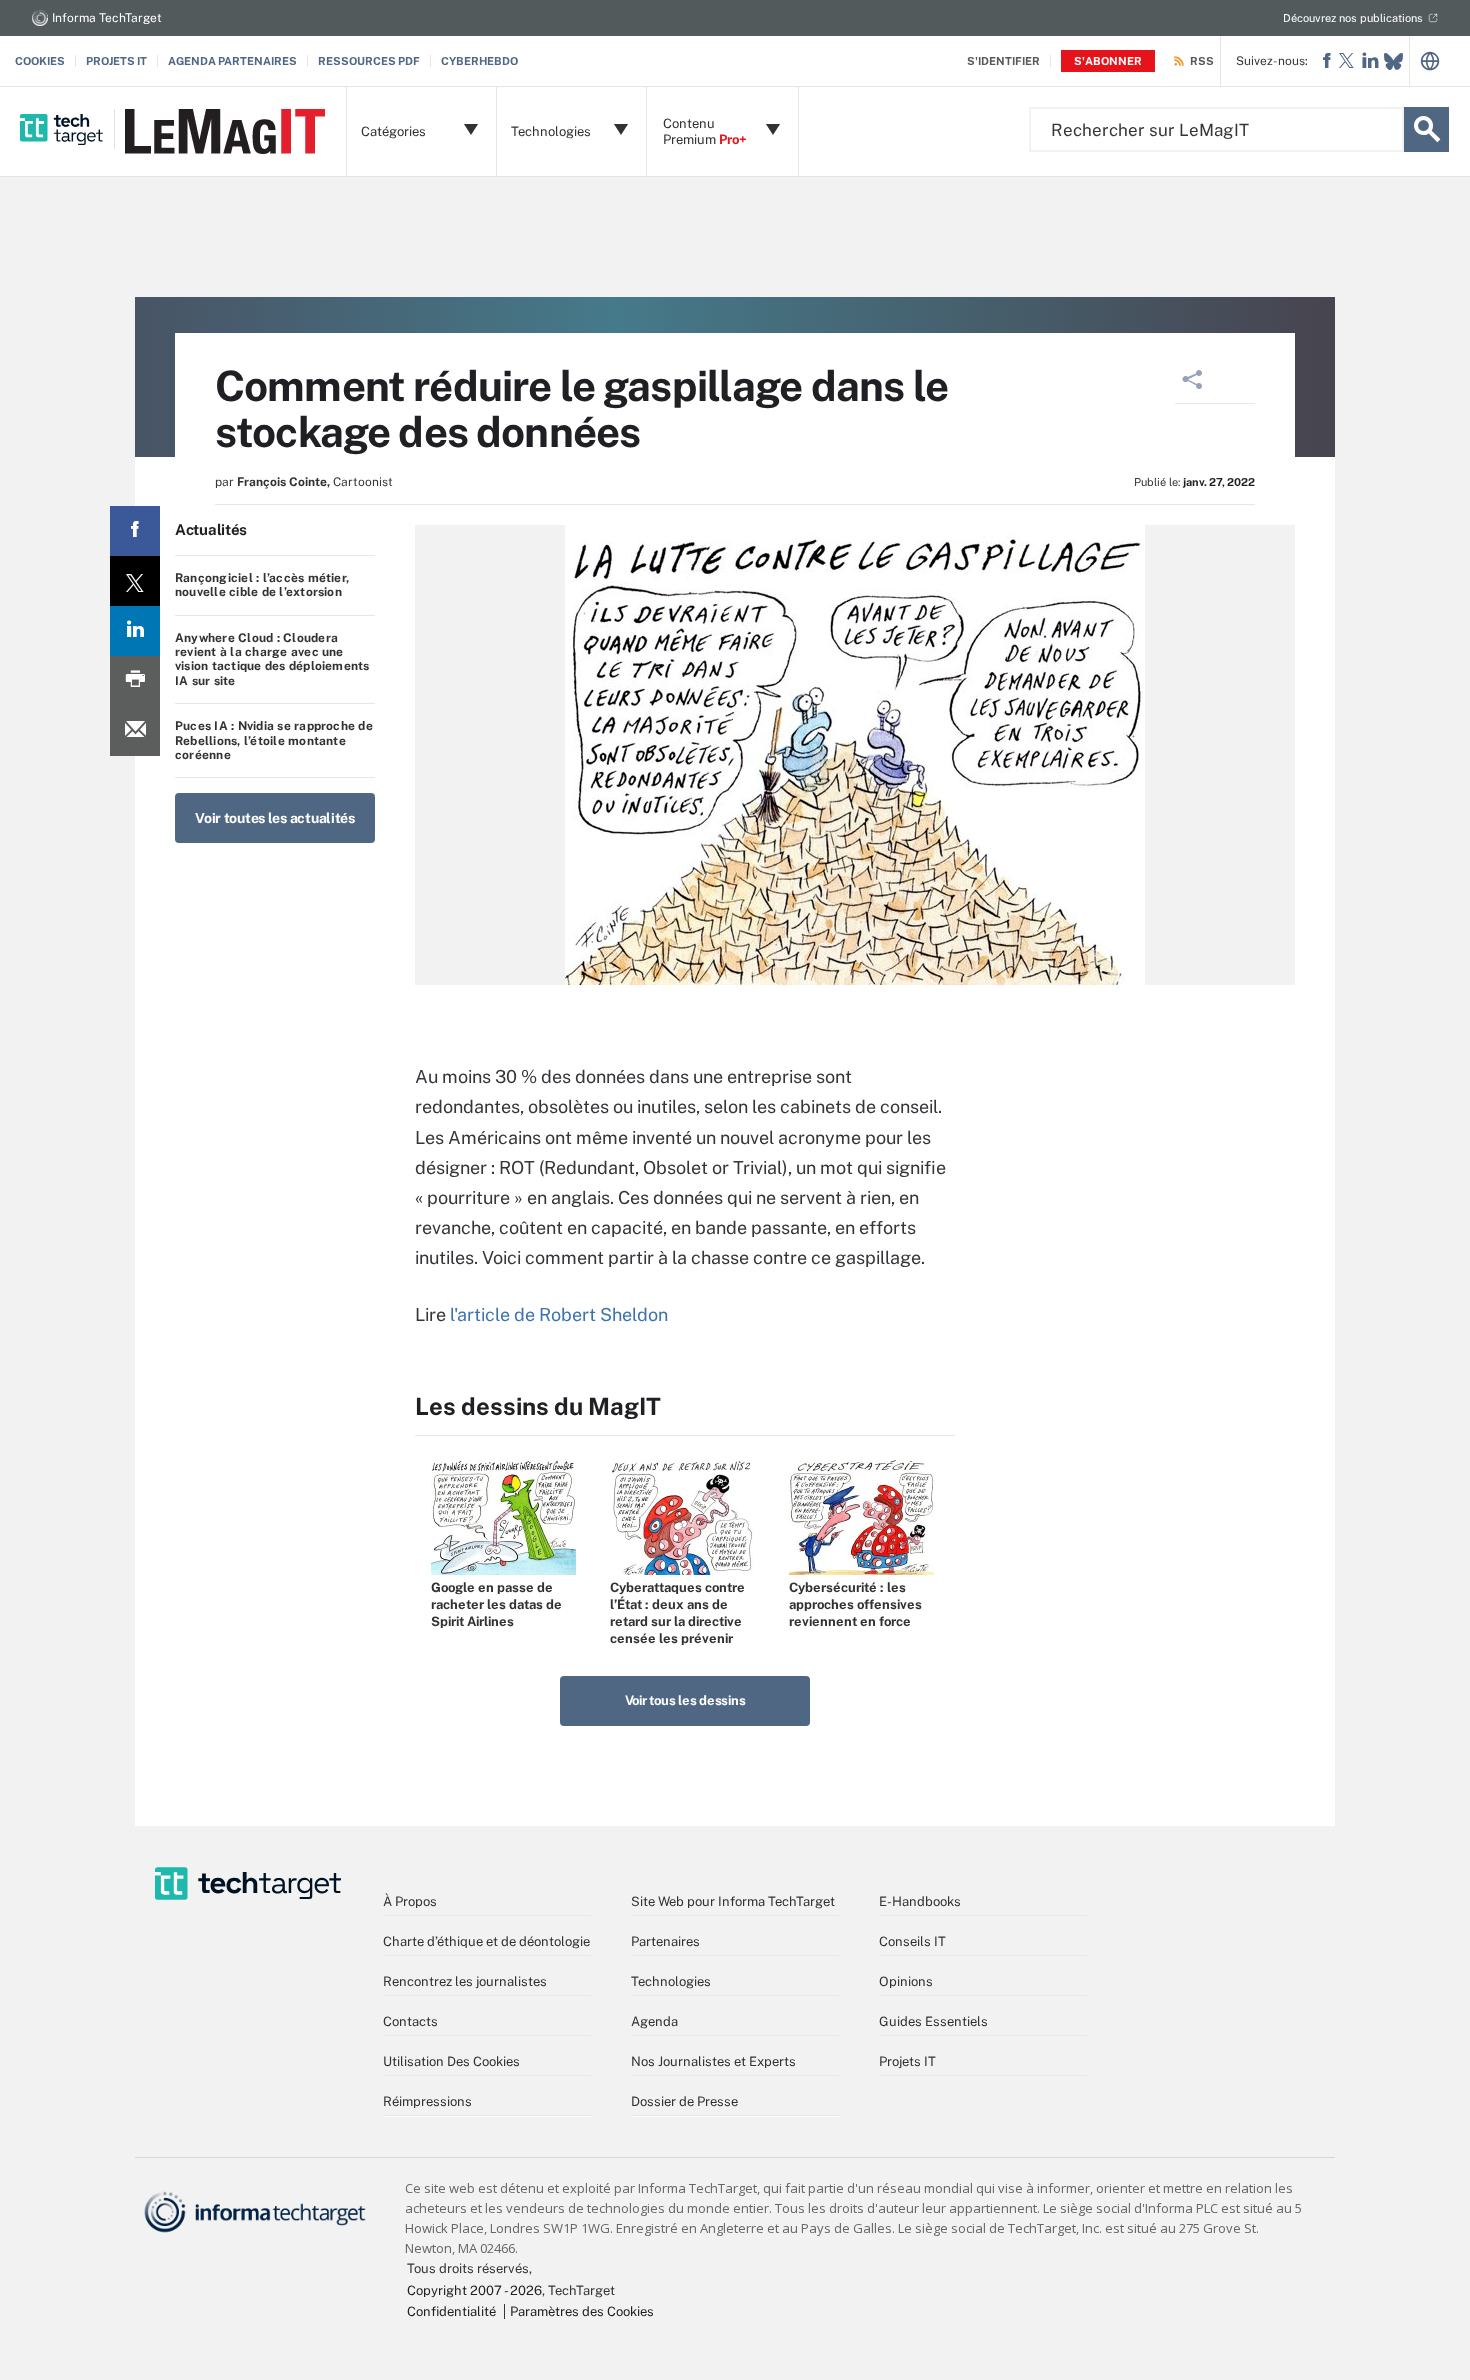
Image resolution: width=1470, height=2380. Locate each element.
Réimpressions (427, 2101)
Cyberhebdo (479, 61)
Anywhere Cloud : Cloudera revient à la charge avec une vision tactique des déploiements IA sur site (272, 659)
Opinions (906, 1981)
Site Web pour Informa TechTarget (733, 1901)
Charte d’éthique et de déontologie (486, 1941)
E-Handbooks (920, 1901)
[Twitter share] (135, 581)
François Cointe (282, 482)
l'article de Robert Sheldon (561, 1314)
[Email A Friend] (135, 731)
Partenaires (665, 1941)
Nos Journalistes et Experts (713, 2061)
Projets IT (116, 61)
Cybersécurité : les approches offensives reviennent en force (855, 1604)
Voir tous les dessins (685, 1700)
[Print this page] (135, 681)
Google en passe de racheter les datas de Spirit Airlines (496, 1604)
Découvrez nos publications (1353, 18)
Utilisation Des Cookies (451, 2061)
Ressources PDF (369, 61)
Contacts (410, 2021)
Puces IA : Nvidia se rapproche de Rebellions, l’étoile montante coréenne (274, 740)
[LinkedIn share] (135, 631)
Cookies (40, 61)
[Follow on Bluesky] (1393, 61)
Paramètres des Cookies (582, 2311)
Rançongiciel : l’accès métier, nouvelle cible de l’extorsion (262, 585)
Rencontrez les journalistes (465, 1981)
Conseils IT (912, 1941)
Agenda (654, 2021)
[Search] (1426, 129)
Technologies (671, 1981)
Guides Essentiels (933, 2021)
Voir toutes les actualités (275, 818)
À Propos (410, 1901)
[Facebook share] (135, 531)
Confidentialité (451, 2311)
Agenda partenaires (232, 61)
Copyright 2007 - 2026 (474, 2290)
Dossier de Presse (684, 2101)
